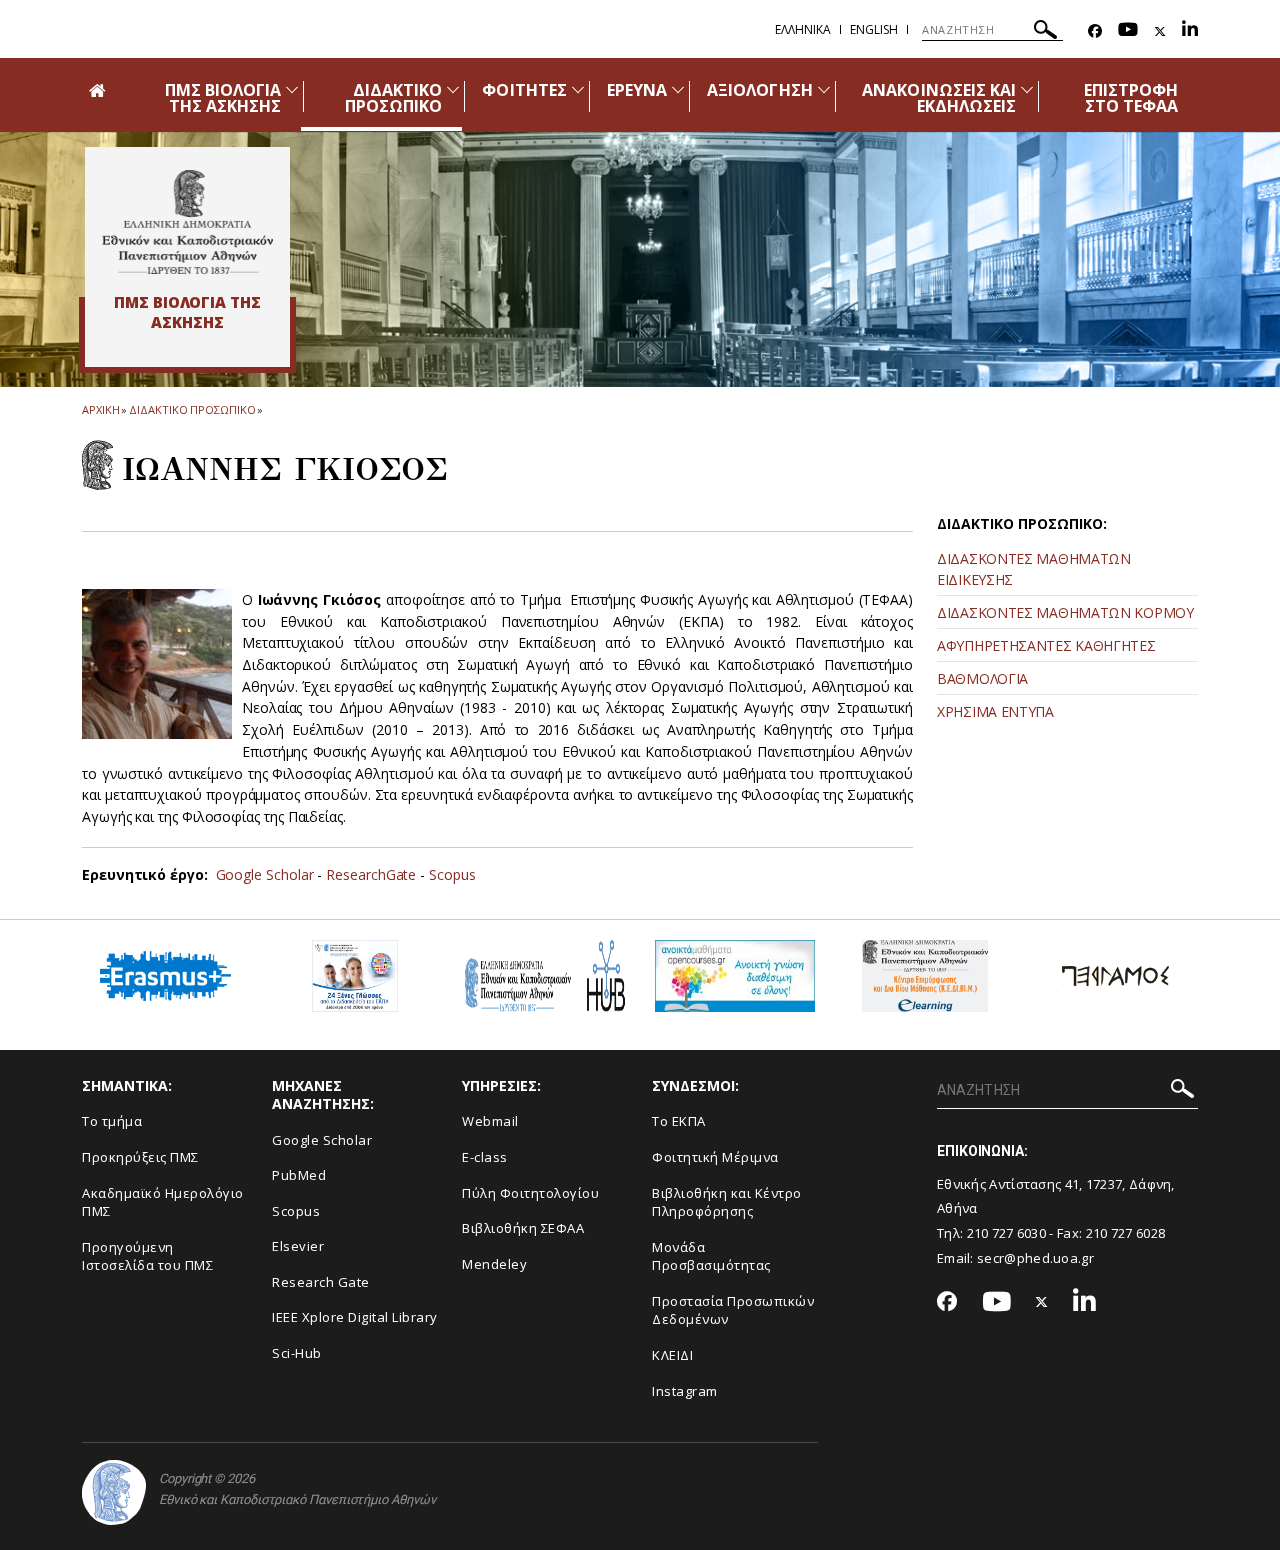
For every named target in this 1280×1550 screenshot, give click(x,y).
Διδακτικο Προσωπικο (192, 409)
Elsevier (298, 1246)
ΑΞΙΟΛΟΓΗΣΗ (760, 90)
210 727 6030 (1007, 1233)
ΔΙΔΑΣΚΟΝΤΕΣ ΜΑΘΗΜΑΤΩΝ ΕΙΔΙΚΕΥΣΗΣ (1034, 569)
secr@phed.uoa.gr (1035, 1258)
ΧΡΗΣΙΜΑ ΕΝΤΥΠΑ (995, 711)
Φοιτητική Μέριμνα (715, 1157)
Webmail (490, 1121)
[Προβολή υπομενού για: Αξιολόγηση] (824, 89)
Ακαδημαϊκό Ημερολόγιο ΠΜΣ (163, 1202)
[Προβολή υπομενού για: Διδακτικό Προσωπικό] (453, 89)
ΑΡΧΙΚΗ (100, 409)
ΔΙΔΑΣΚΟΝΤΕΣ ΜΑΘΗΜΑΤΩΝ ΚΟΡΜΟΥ (1065, 612)
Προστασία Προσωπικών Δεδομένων (733, 1310)
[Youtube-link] (1128, 31)
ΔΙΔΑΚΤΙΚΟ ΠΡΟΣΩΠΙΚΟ (393, 98)
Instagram (685, 1391)
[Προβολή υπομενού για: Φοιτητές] (578, 89)
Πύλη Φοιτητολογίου (530, 1193)
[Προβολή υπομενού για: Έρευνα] (678, 89)
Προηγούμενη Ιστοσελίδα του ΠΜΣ (147, 1256)
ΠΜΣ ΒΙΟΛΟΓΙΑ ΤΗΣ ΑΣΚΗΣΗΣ (223, 98)
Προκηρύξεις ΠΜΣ (140, 1157)
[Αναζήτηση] (1045, 32)
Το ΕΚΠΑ (679, 1121)
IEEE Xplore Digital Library (355, 1317)
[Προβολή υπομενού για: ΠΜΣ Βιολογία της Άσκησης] (292, 89)
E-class (485, 1157)
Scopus (452, 874)
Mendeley (494, 1264)
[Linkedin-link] (1190, 31)
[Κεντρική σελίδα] (187, 222)
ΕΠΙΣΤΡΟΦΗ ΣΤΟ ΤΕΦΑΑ (1131, 98)
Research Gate (321, 1282)
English (874, 29)
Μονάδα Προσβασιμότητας (711, 1256)
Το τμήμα (112, 1121)
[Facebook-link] (1095, 31)
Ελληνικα (803, 29)
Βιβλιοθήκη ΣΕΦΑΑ (523, 1228)
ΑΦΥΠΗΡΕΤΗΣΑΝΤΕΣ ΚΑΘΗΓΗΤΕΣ (1046, 645)
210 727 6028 (1126, 1233)
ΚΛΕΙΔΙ (672, 1355)
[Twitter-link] (1160, 31)
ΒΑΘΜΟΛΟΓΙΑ (982, 678)
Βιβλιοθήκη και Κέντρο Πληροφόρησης (727, 1202)
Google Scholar (265, 874)
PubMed (299, 1175)
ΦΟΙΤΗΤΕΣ (524, 90)
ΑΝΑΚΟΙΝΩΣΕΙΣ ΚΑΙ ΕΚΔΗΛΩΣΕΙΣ (939, 98)
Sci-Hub (297, 1353)
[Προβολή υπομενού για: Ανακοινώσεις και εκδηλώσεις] (1027, 89)
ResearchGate (373, 874)
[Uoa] (114, 1492)
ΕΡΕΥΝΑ (637, 90)
